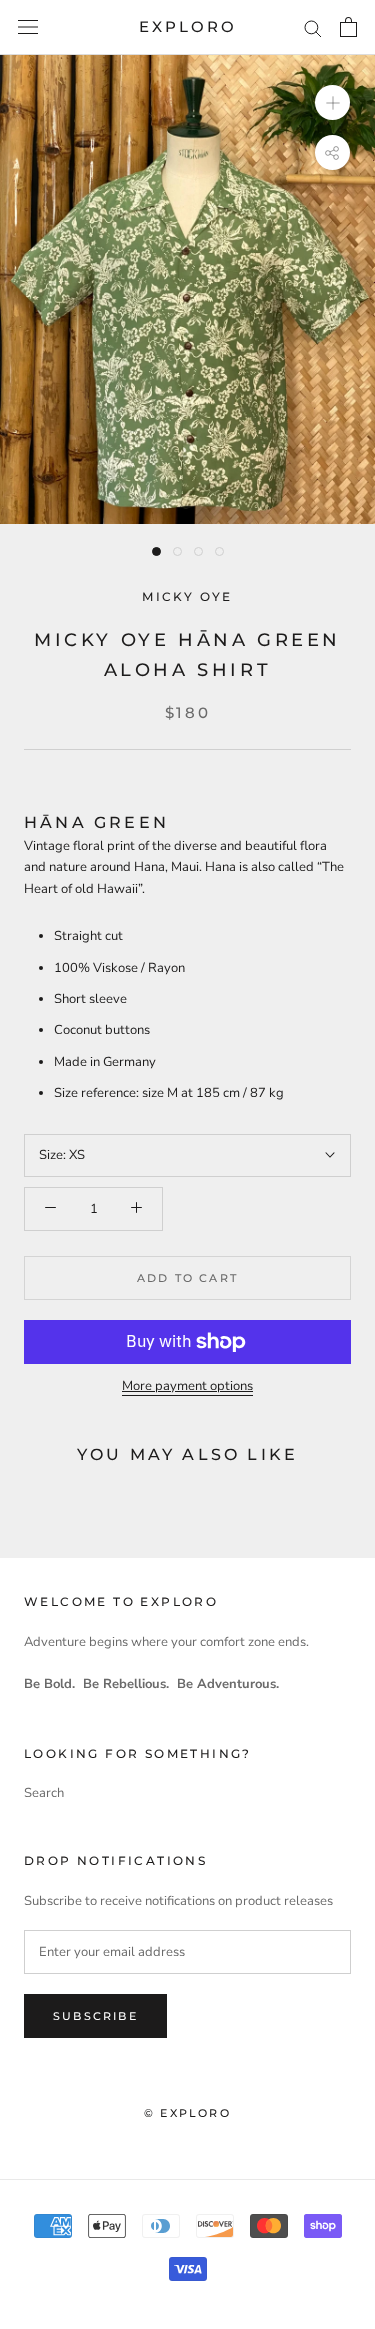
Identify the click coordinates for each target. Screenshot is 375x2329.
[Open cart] (348, 27)
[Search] (313, 27)
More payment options (187, 1386)
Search (44, 1793)
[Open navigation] (28, 27)
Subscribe (95, 2016)
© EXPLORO (187, 2113)
